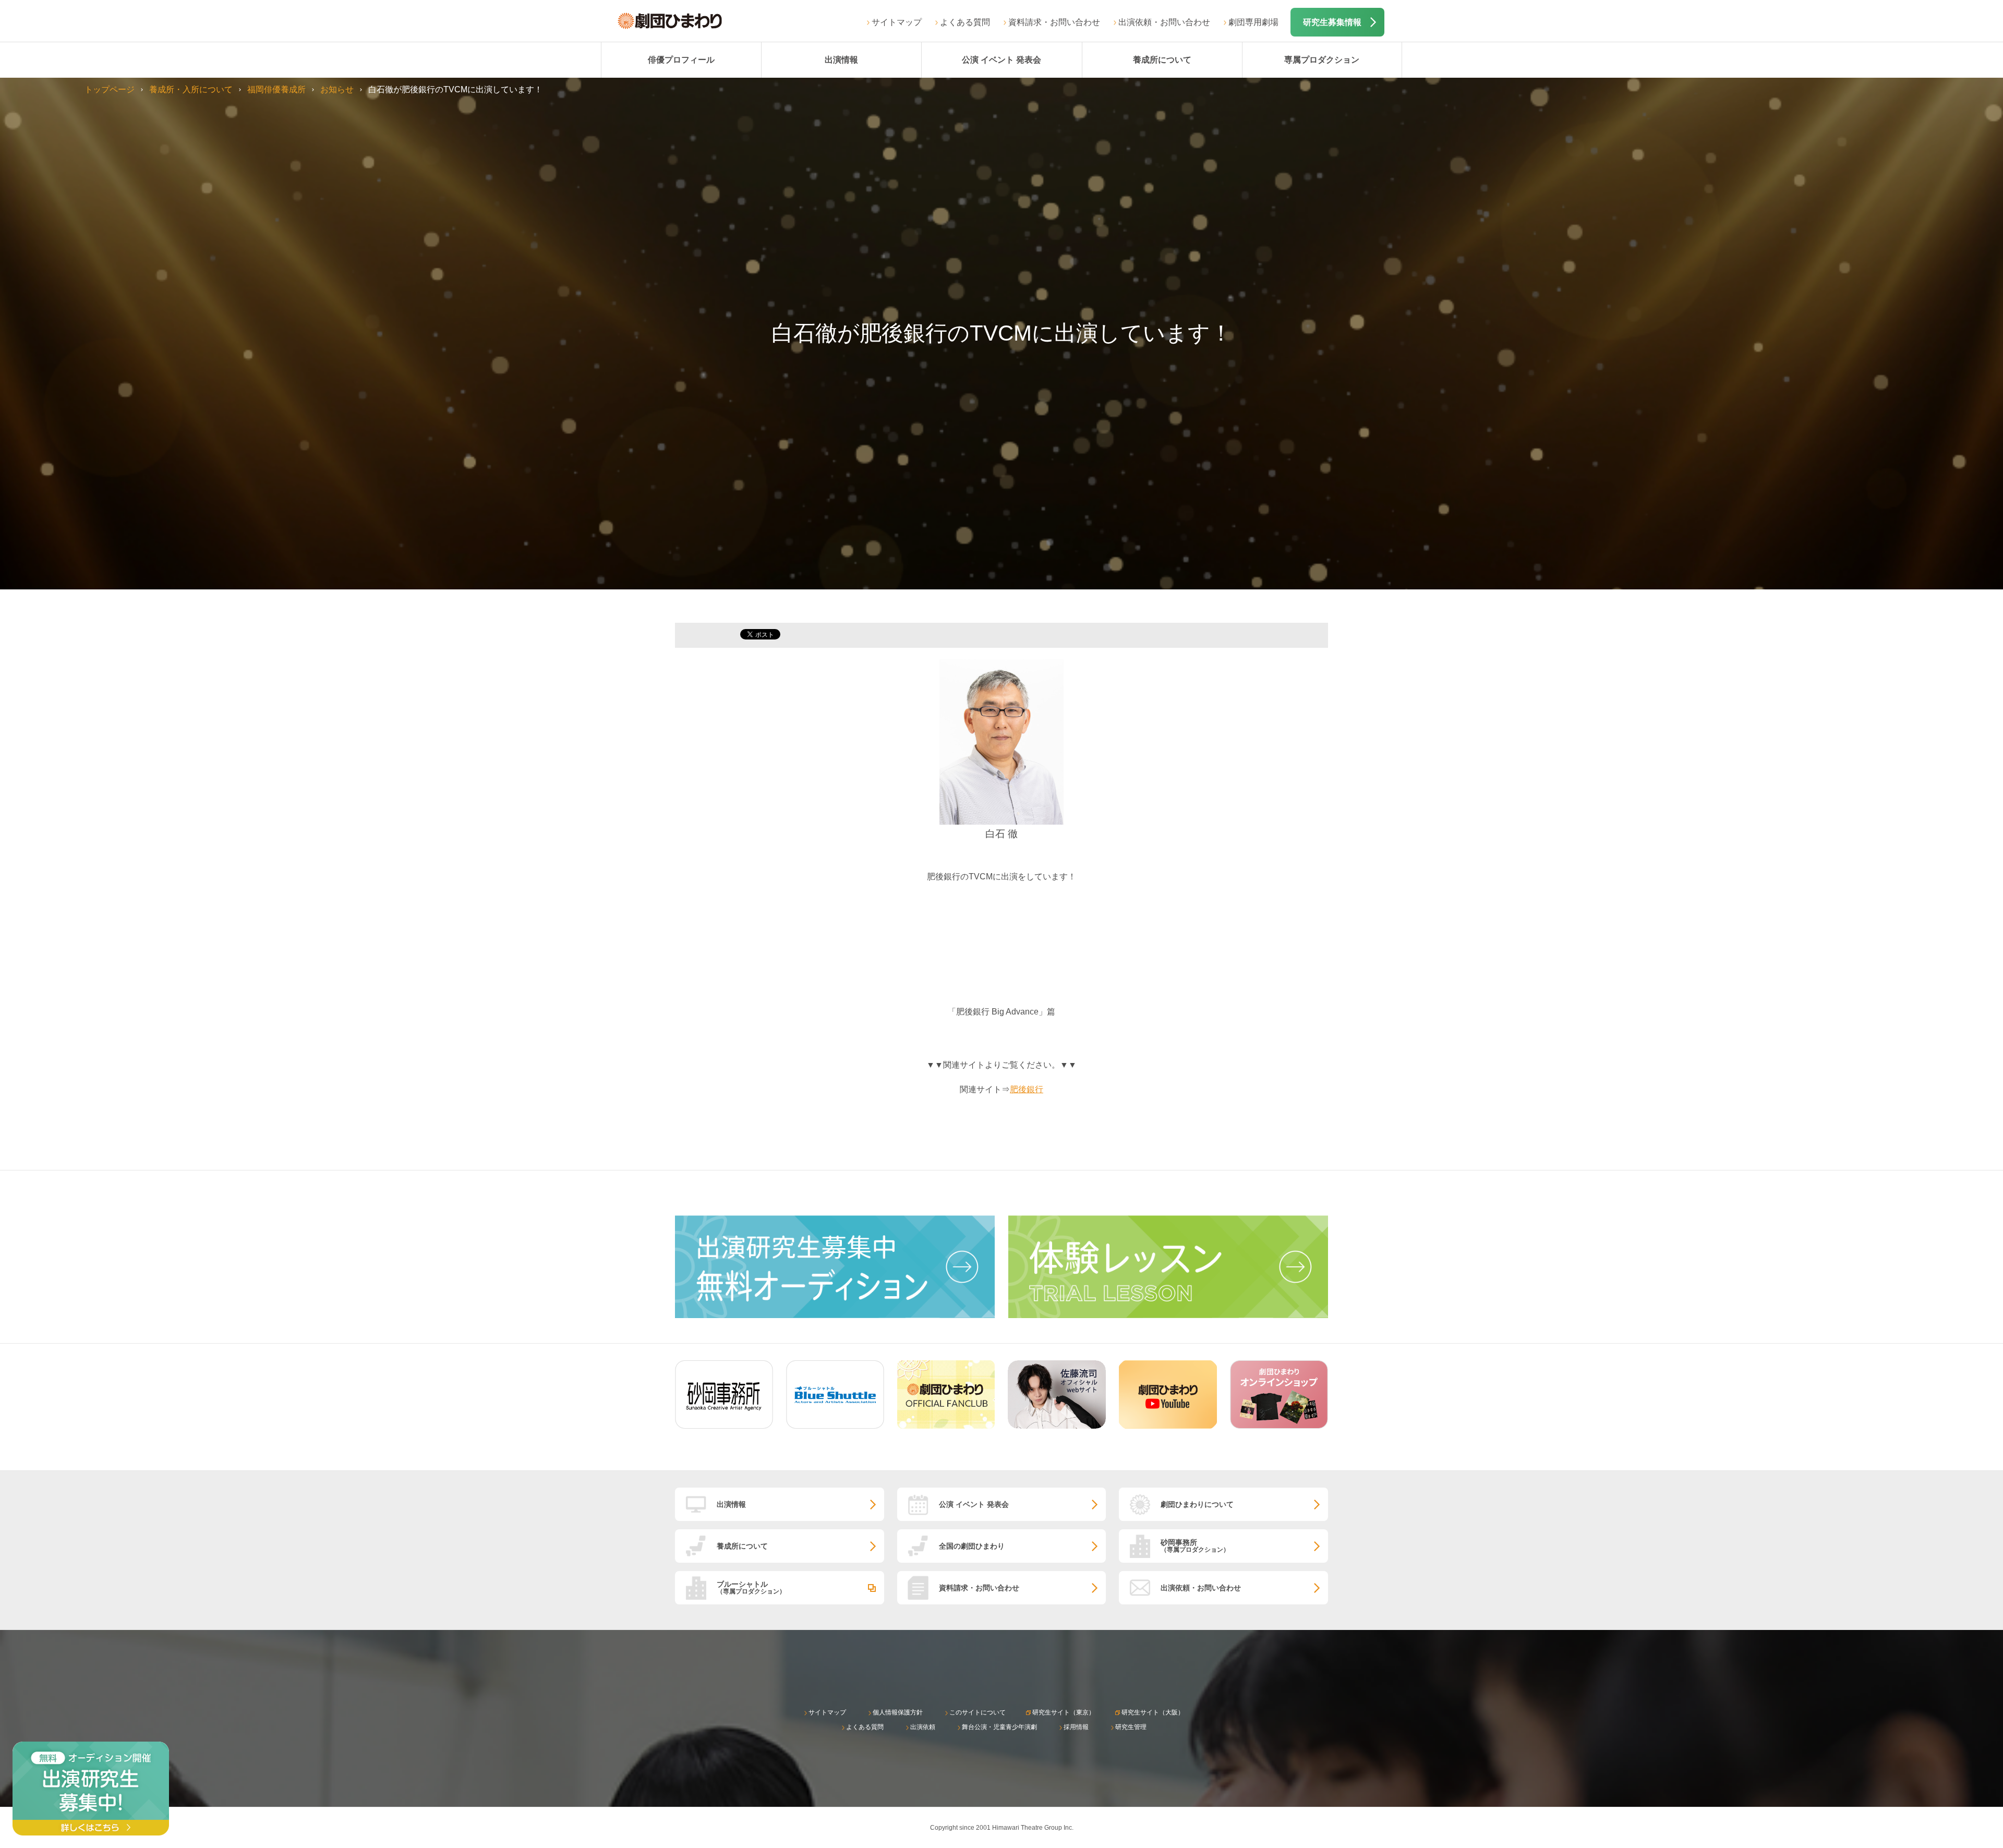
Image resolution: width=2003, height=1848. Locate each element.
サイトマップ (897, 22)
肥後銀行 (1027, 1089)
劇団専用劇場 (1253, 22)
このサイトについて (978, 1712)
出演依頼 (923, 1727)
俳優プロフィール (681, 60)
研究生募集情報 (1332, 22)
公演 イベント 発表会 (1001, 60)
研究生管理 (1131, 1727)
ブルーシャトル (751, 1587)
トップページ (110, 89)
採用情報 (1076, 1727)
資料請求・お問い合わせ (1054, 22)
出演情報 (841, 60)
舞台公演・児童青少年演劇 (999, 1727)
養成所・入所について (191, 89)
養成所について (1162, 60)
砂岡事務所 (1195, 1546)
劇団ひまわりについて (1197, 1504)
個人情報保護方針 (898, 1712)
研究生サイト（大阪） (1153, 1712)
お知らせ (337, 89)
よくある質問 (965, 22)
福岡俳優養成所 (276, 89)
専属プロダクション (1322, 60)
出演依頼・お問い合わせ (1164, 22)
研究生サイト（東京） (1064, 1712)
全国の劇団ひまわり (972, 1546)
